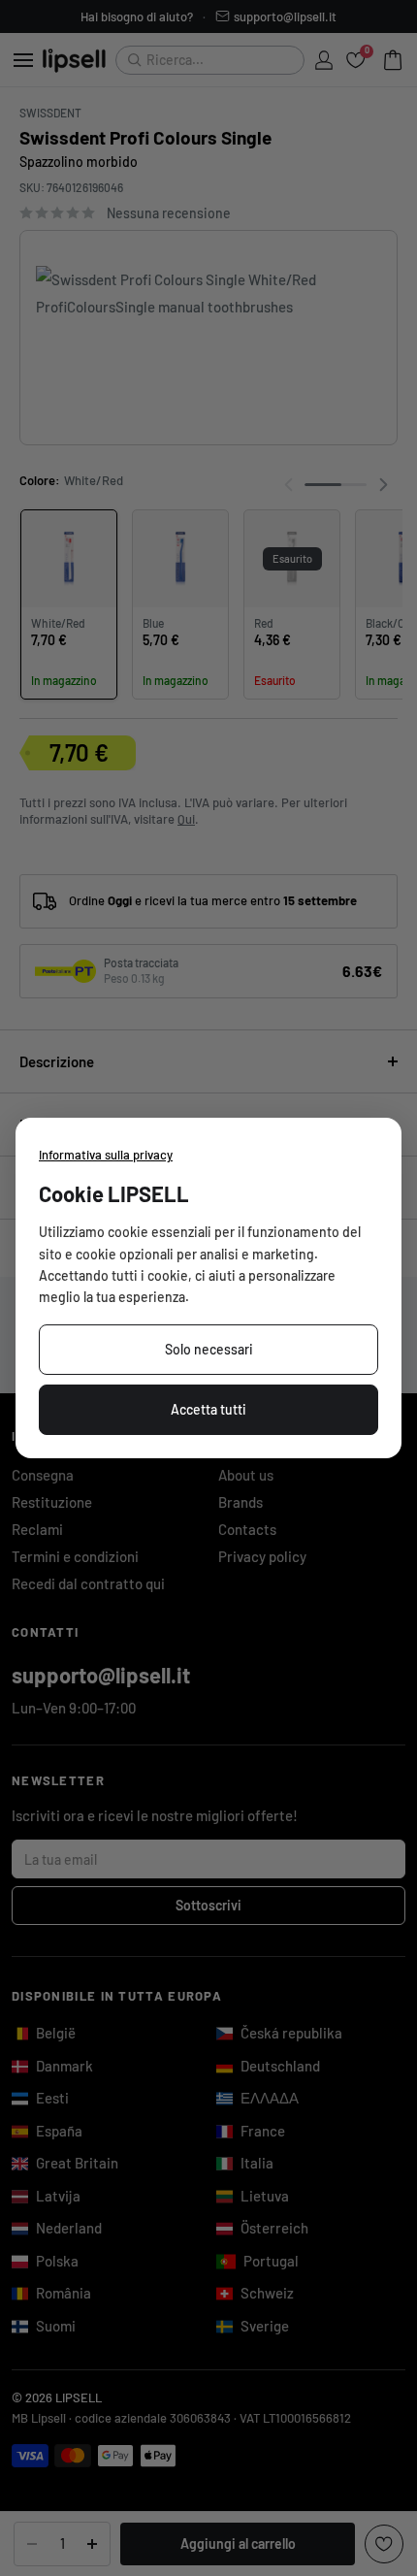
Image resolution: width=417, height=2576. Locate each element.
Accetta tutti (208, 1409)
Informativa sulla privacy (106, 1155)
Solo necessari (209, 1349)
